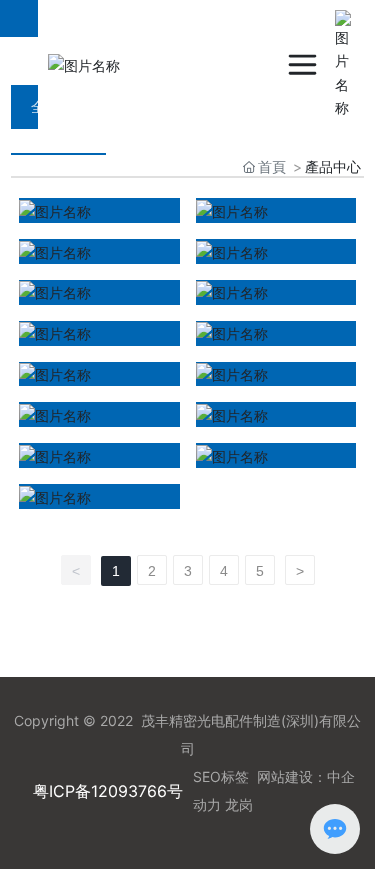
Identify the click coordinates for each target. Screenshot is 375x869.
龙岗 (239, 804)
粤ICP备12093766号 (108, 791)
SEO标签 (221, 776)
